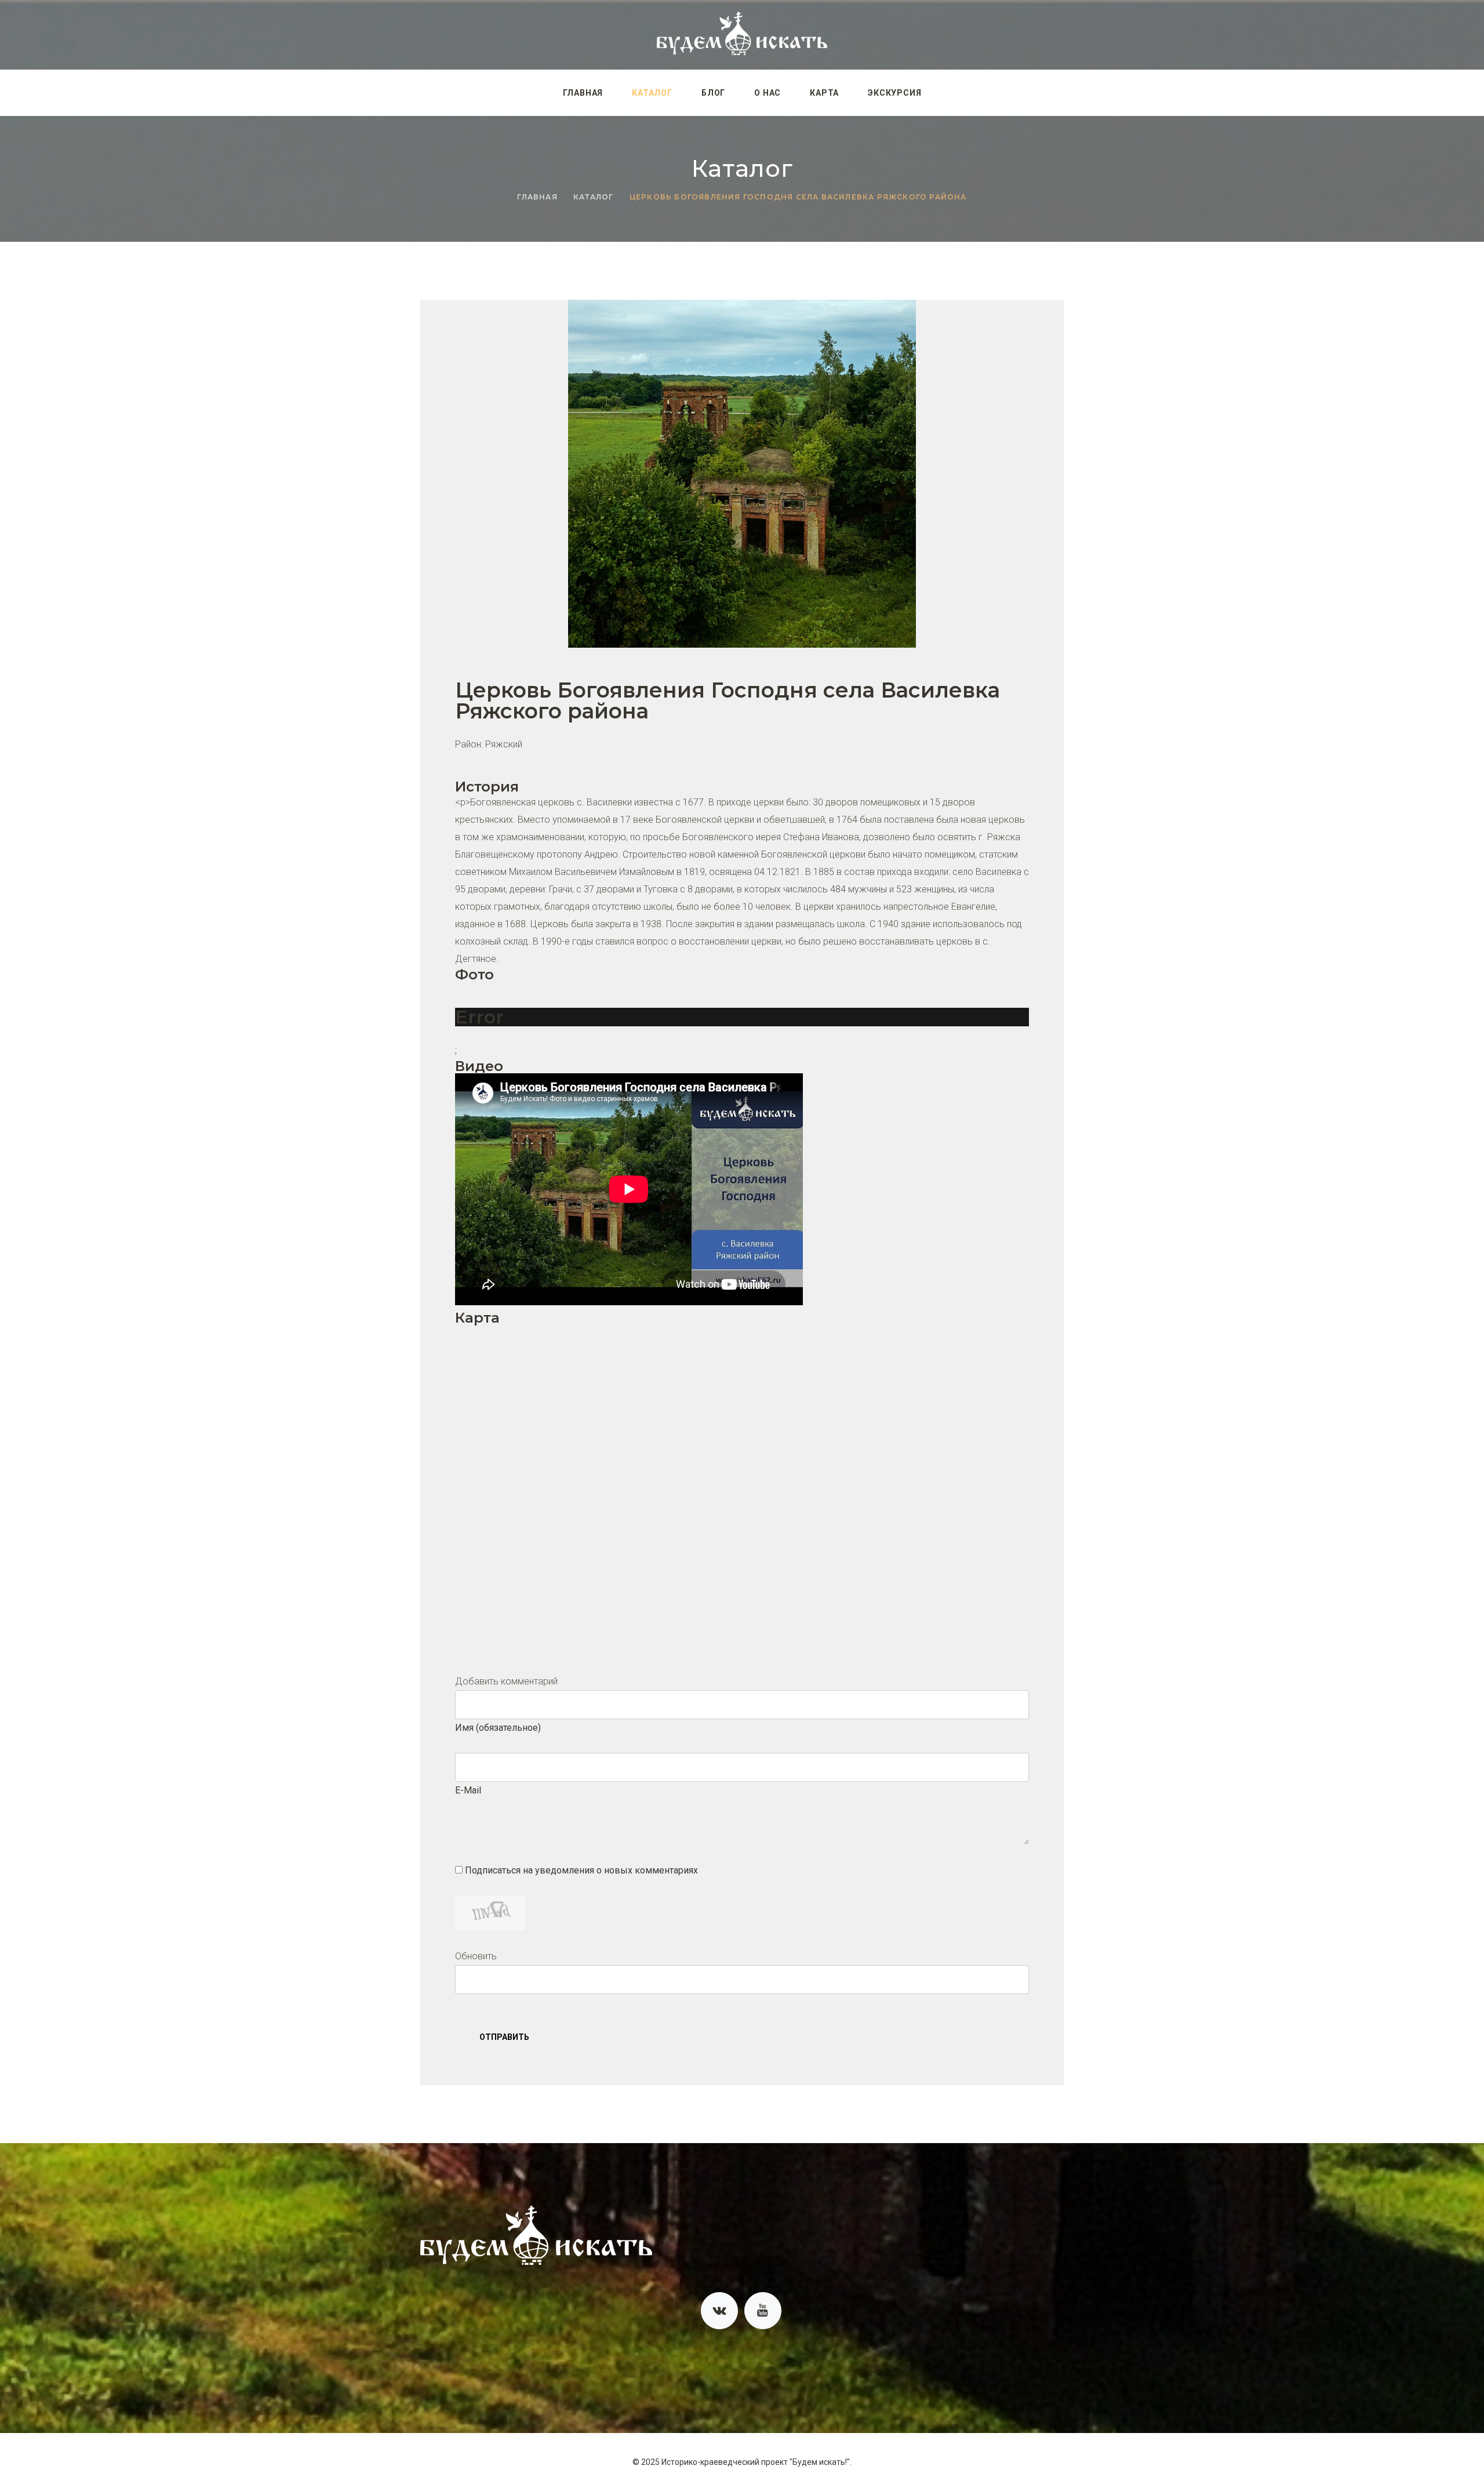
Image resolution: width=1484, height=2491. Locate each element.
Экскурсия (894, 93)
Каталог (652, 93)
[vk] (719, 2311)
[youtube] (763, 2311)
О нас (768, 93)
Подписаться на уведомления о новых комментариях (581, 1870)
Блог (713, 93)
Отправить (504, 2037)
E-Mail (468, 1790)
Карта (824, 93)
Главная (583, 93)
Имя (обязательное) (498, 1728)
